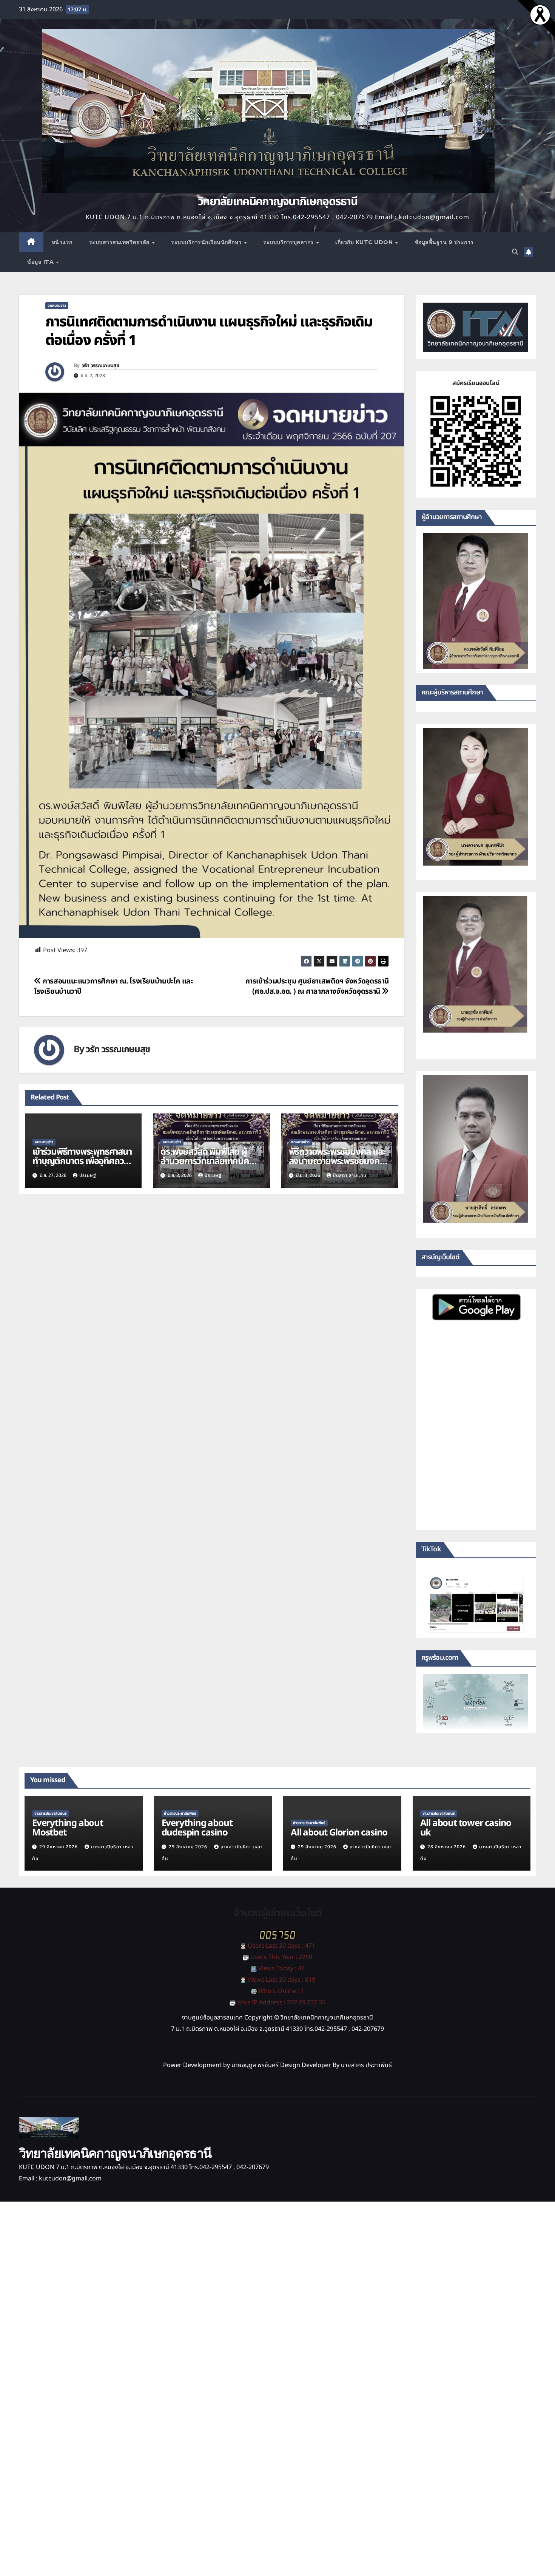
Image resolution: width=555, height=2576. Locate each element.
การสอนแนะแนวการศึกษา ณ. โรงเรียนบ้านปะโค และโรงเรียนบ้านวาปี (114, 986)
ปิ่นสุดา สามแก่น (350, 1175)
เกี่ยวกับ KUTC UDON (365, 242)
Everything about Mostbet (68, 1828)
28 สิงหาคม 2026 (447, 1847)
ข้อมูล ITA (41, 262)
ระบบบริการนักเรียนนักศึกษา (207, 242)
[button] (515, 252)
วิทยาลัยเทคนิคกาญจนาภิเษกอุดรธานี (277, 202)
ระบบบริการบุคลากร (289, 242)
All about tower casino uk (466, 1828)
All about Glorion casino (339, 1833)
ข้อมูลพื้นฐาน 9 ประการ (444, 242)
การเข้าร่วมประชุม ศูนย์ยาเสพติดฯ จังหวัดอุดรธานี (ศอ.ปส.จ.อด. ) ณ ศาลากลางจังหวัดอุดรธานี (317, 986)
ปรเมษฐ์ (88, 1175)
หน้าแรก (62, 242)
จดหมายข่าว (57, 306)
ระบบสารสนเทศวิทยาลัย (120, 242)
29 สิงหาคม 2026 (59, 1847)
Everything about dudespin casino (197, 1828)
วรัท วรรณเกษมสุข (100, 366)
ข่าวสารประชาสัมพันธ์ (51, 1814)
